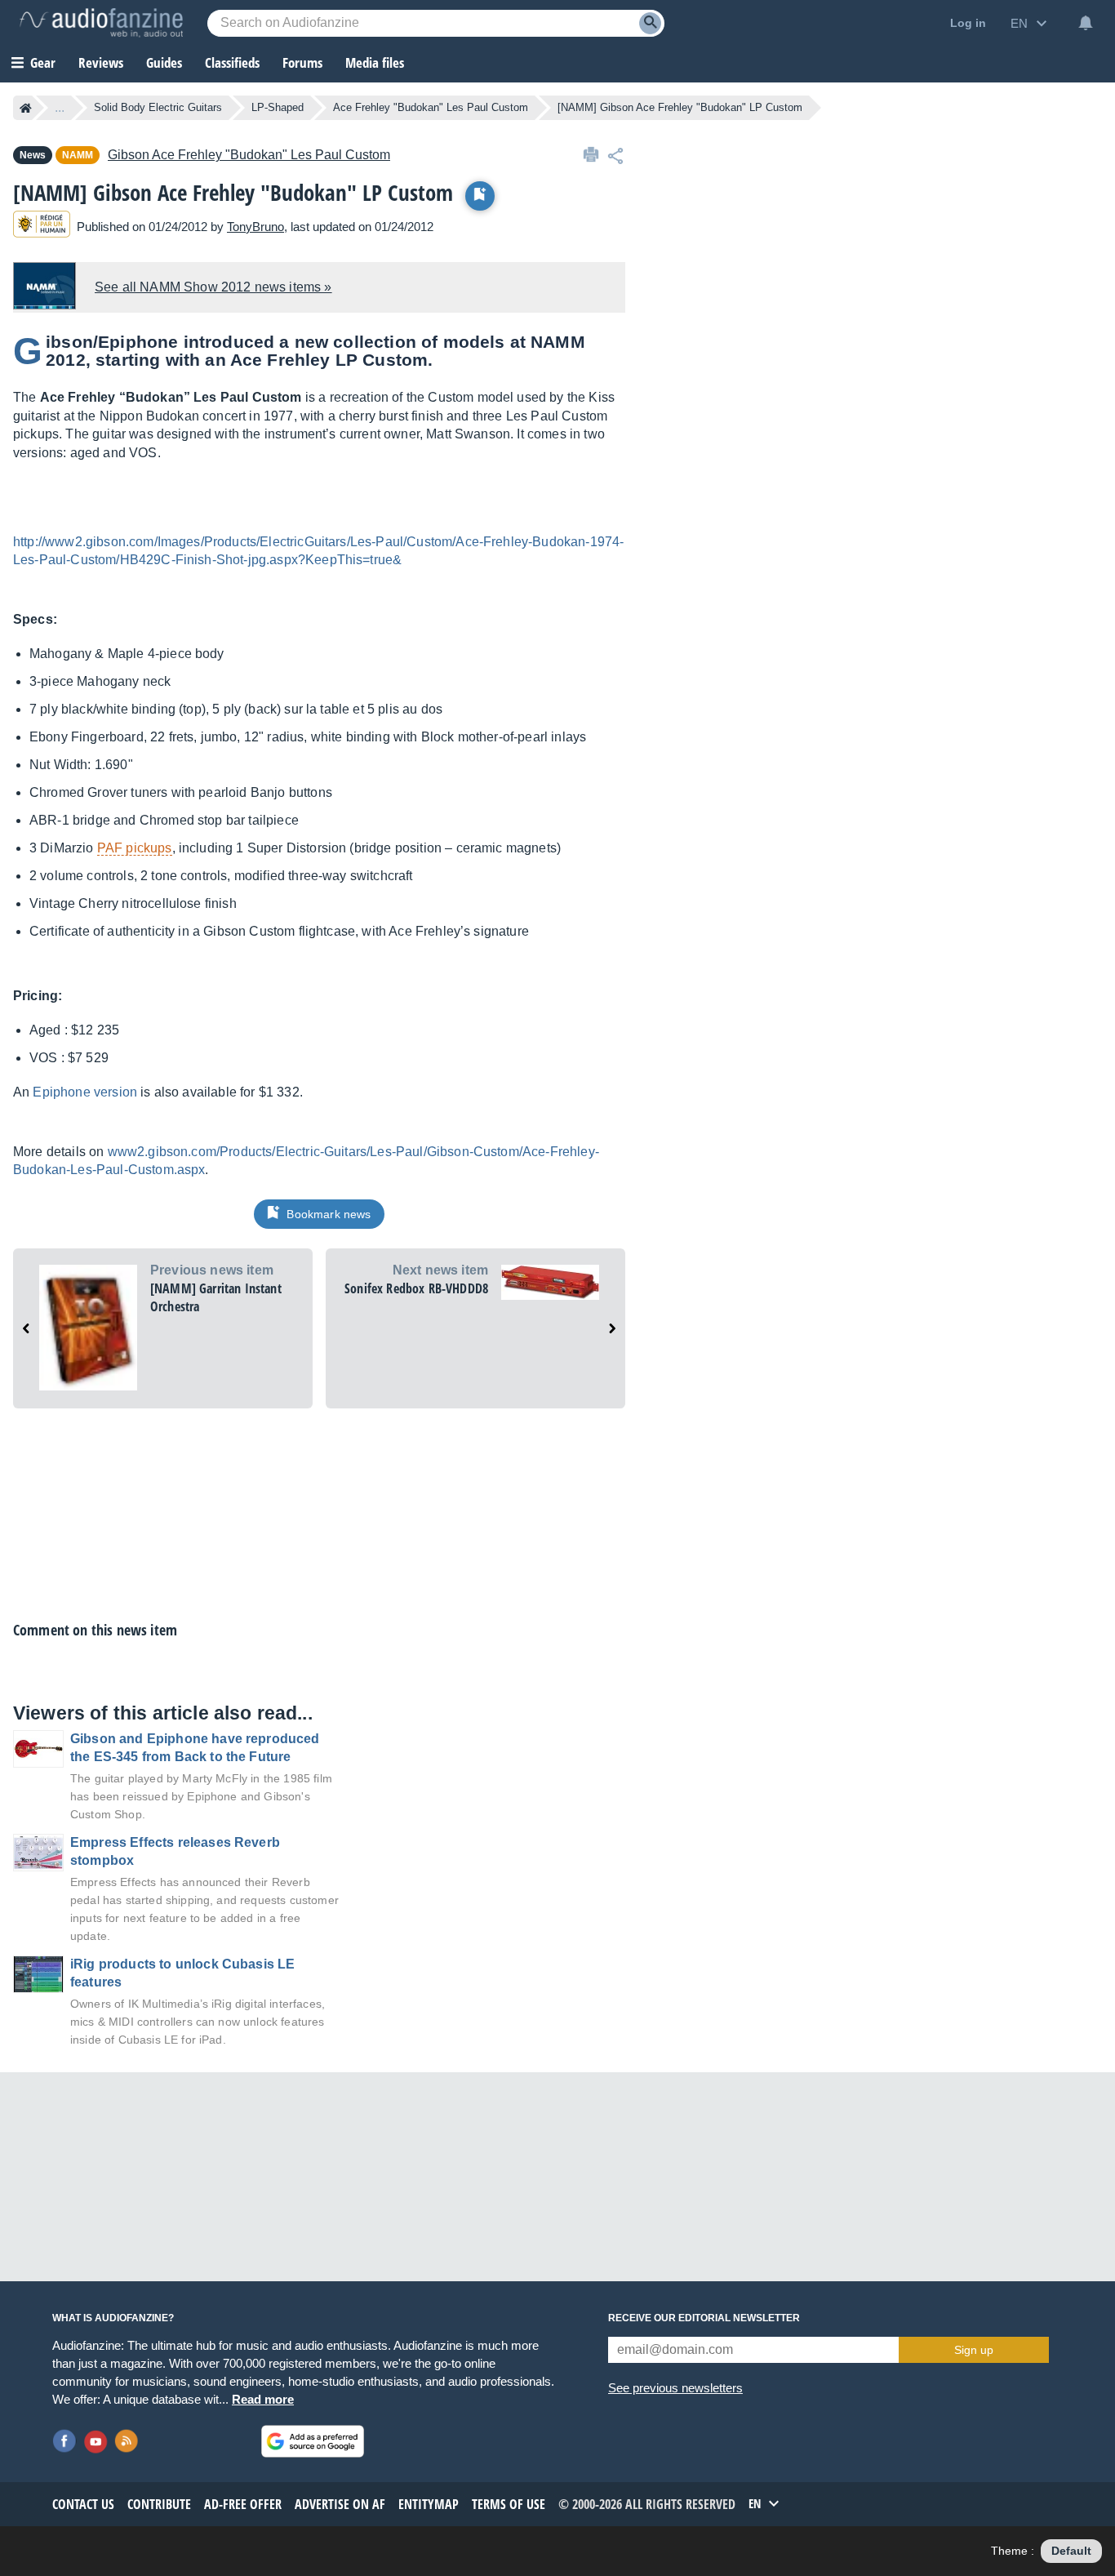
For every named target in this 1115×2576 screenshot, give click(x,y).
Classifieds (232, 62)
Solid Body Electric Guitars (158, 107)
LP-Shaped (278, 107)
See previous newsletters (675, 2388)
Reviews (101, 62)
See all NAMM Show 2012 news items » (213, 287)
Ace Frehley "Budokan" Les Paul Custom (431, 107)
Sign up (974, 2350)
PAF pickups (135, 848)
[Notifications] (1086, 23)
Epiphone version (85, 1092)
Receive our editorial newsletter (704, 2318)
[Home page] (26, 108)
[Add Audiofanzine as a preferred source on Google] (313, 2441)
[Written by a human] (42, 227)
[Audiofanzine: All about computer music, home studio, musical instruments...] (101, 23)
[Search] (650, 23)
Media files (375, 62)
